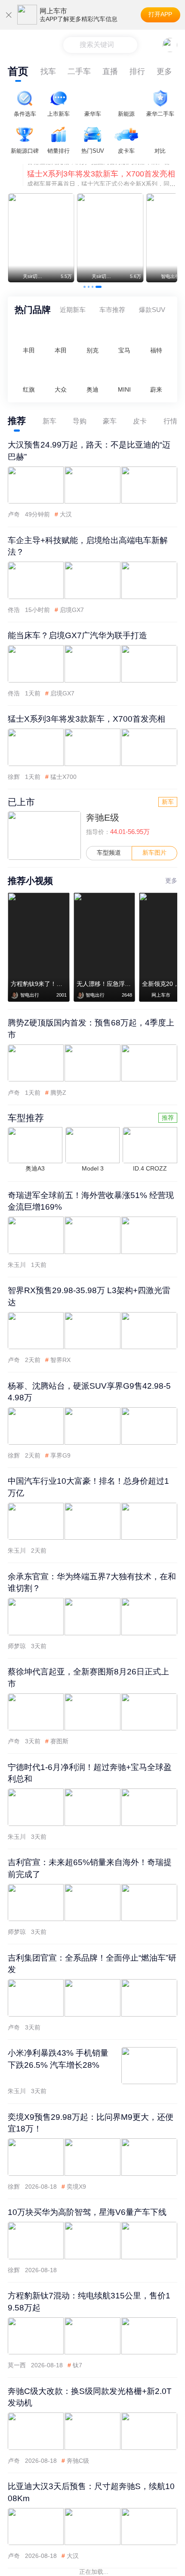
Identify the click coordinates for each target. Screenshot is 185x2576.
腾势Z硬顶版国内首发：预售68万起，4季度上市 (102, 186)
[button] (85, 287)
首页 (18, 71)
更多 (164, 71)
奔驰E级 (103, 817)
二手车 (79, 71)
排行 (137, 71)
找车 (48, 71)
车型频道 (109, 853)
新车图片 (154, 853)
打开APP (160, 14)
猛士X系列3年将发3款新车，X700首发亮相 (101, 164)
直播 (110, 71)
